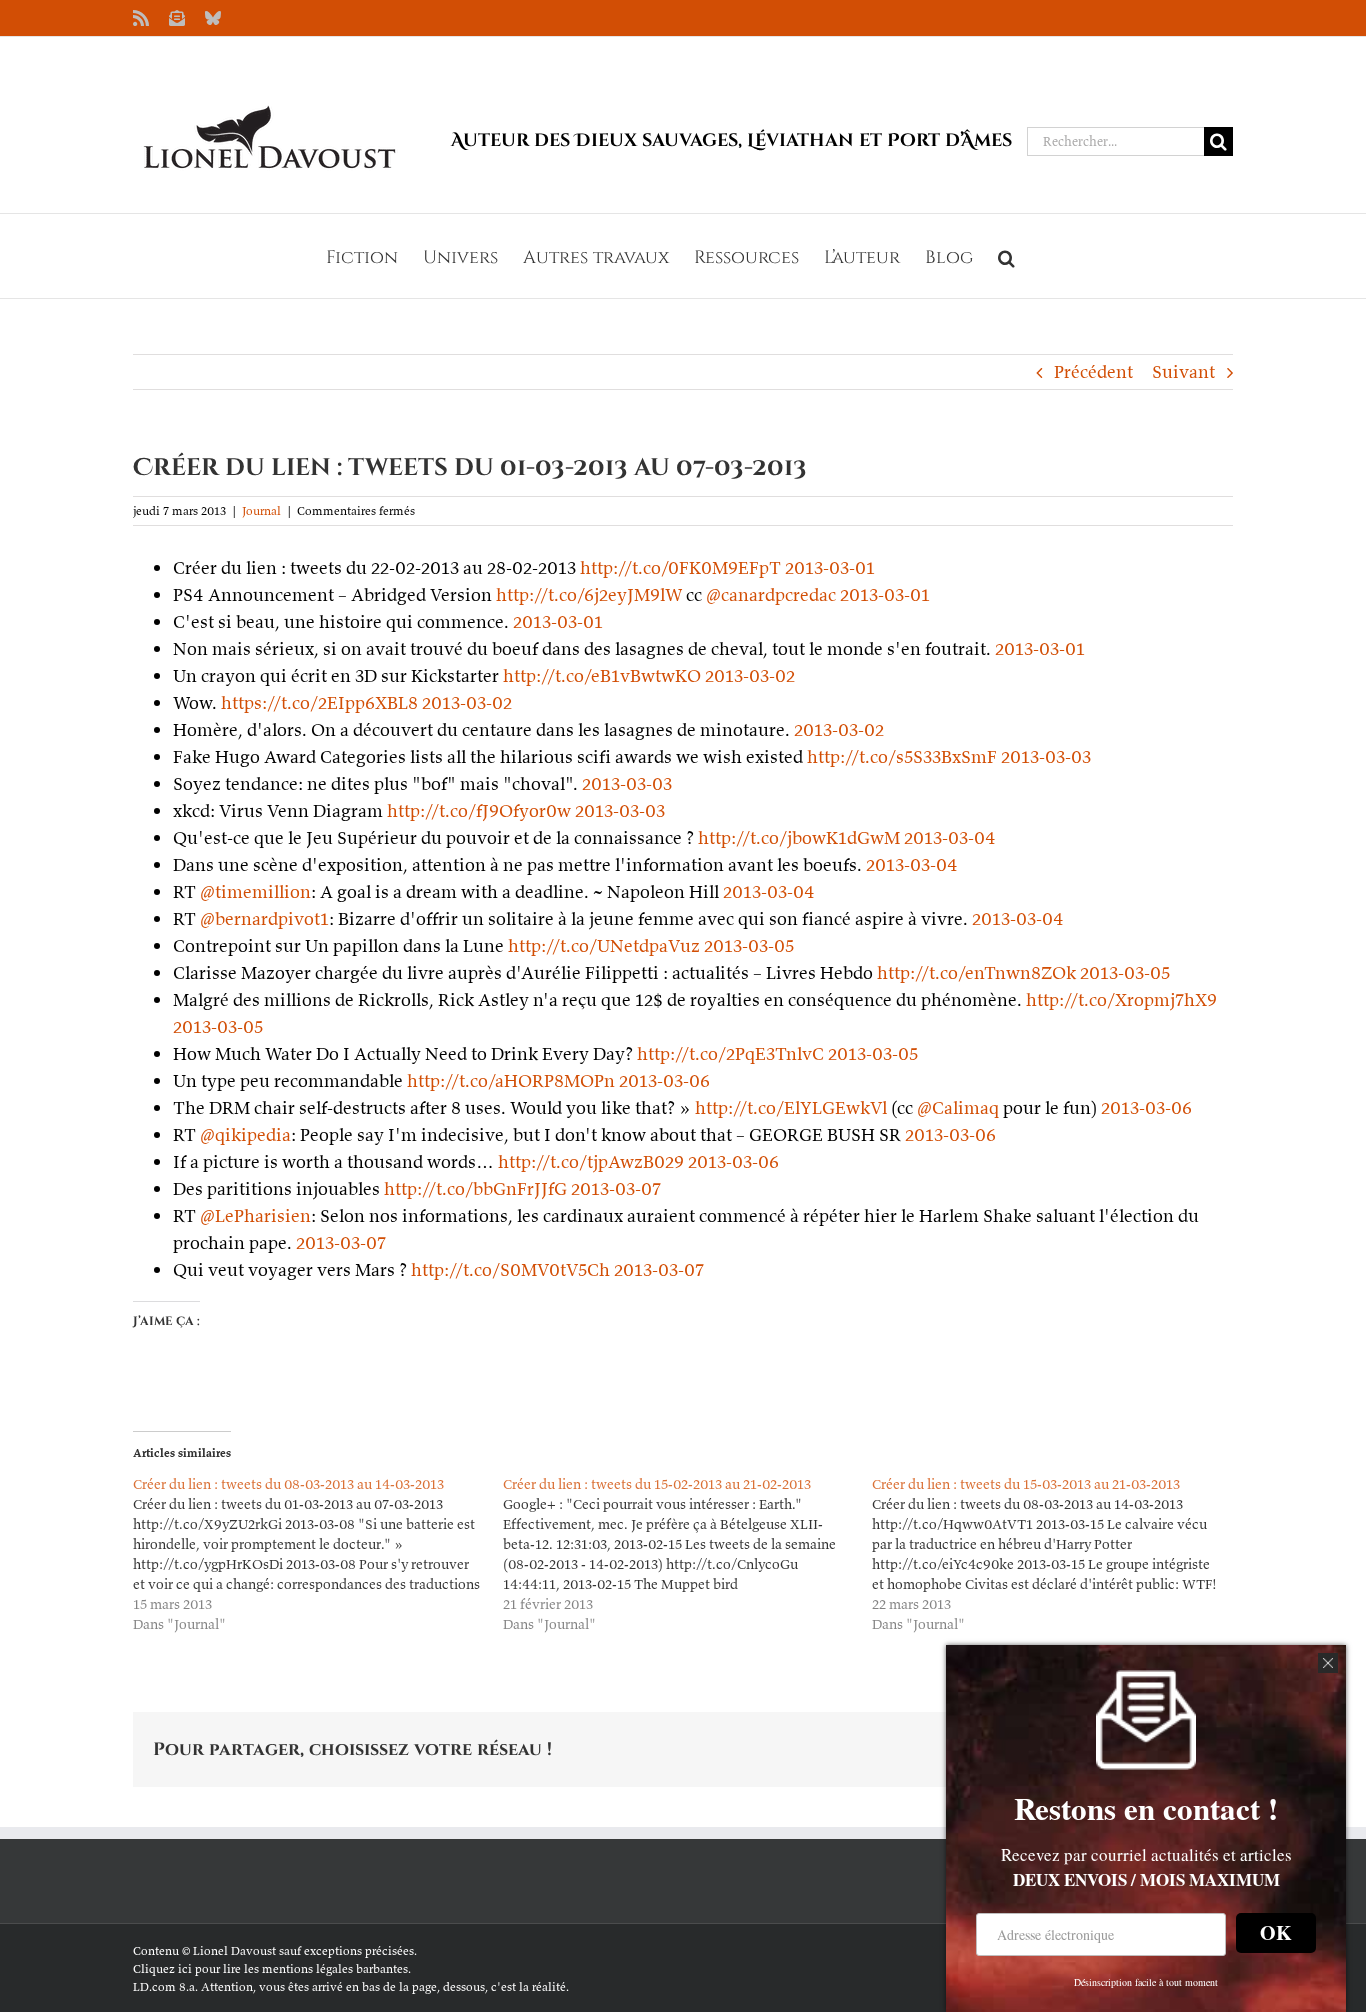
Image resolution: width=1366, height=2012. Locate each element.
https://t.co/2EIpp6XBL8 (319, 702)
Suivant (1183, 371)
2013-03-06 (664, 1080)
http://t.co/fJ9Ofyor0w (479, 810)
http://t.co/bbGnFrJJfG (475, 1188)
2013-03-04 (950, 837)
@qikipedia (245, 1134)
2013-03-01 (830, 567)
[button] (1006, 256)
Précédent (1093, 371)
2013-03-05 (749, 945)
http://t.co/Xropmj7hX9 (1121, 999)
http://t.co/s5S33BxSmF (902, 756)
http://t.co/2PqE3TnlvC (730, 1053)
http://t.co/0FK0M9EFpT (680, 567)
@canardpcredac (771, 594)
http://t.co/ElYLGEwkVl (791, 1107)
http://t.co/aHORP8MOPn (511, 1080)
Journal (261, 510)
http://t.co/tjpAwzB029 (591, 1161)
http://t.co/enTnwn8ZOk (976, 972)
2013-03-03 (1046, 756)
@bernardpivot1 (264, 918)
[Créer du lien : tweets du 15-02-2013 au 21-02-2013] (688, 1554)
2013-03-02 (750, 675)
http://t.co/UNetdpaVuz (604, 945)
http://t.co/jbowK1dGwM (799, 837)
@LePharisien (255, 1215)
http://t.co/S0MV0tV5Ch (510, 1269)
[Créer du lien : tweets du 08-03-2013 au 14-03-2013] (318, 1554)
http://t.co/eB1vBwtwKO (602, 675)
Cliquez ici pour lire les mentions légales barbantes (270, 1968)
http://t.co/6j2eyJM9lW (589, 594)
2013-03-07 (616, 1188)
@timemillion (255, 891)
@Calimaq (958, 1107)
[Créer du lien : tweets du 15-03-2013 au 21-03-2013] (1057, 1554)
